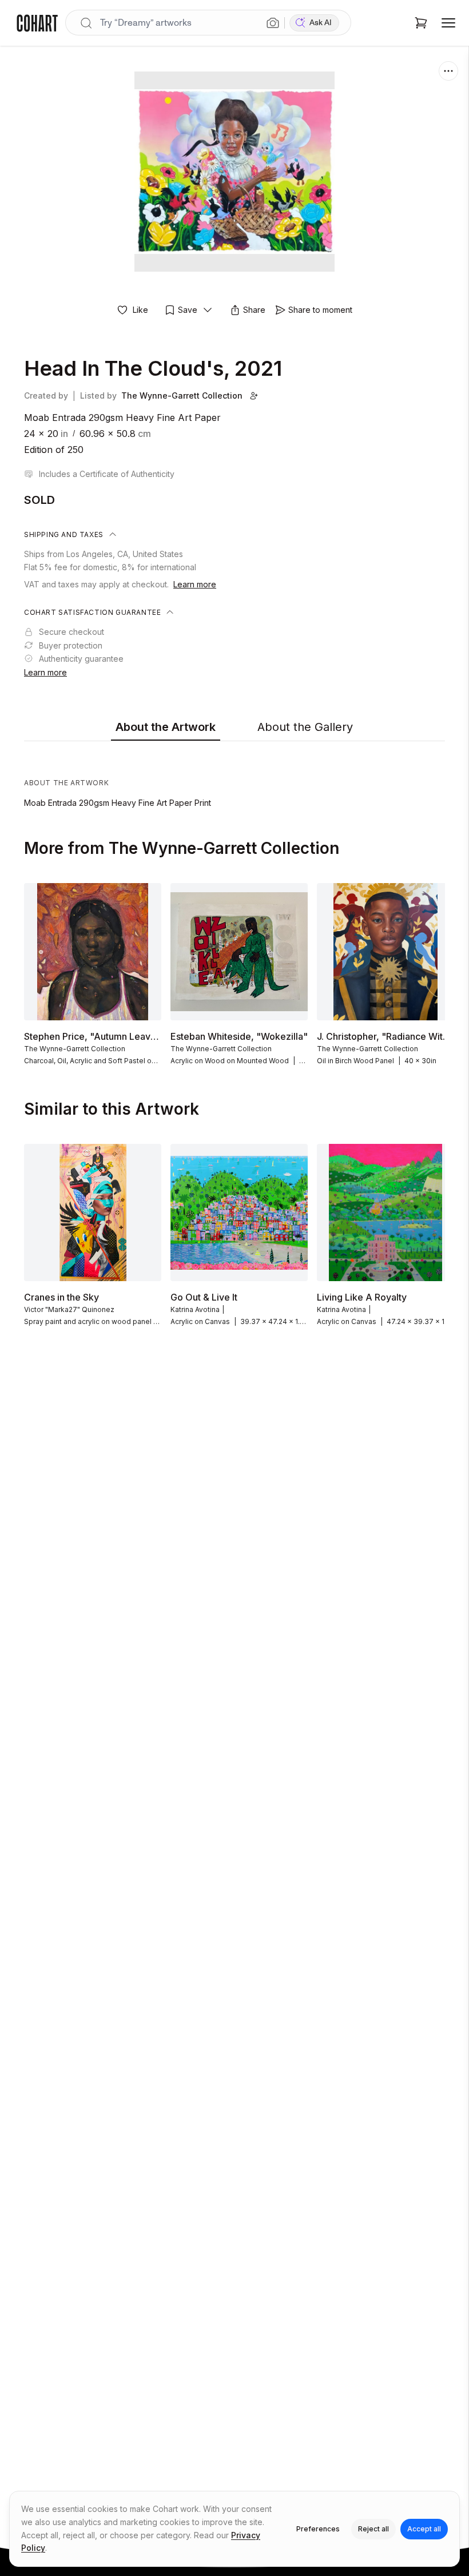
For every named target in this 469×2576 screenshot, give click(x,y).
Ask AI (321, 23)
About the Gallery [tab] (305, 727)
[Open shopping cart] (421, 23)
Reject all (373, 2529)
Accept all (424, 2529)
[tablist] (234, 728)
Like (140, 310)
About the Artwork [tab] (166, 727)
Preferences (318, 2529)
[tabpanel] (234, 777)
